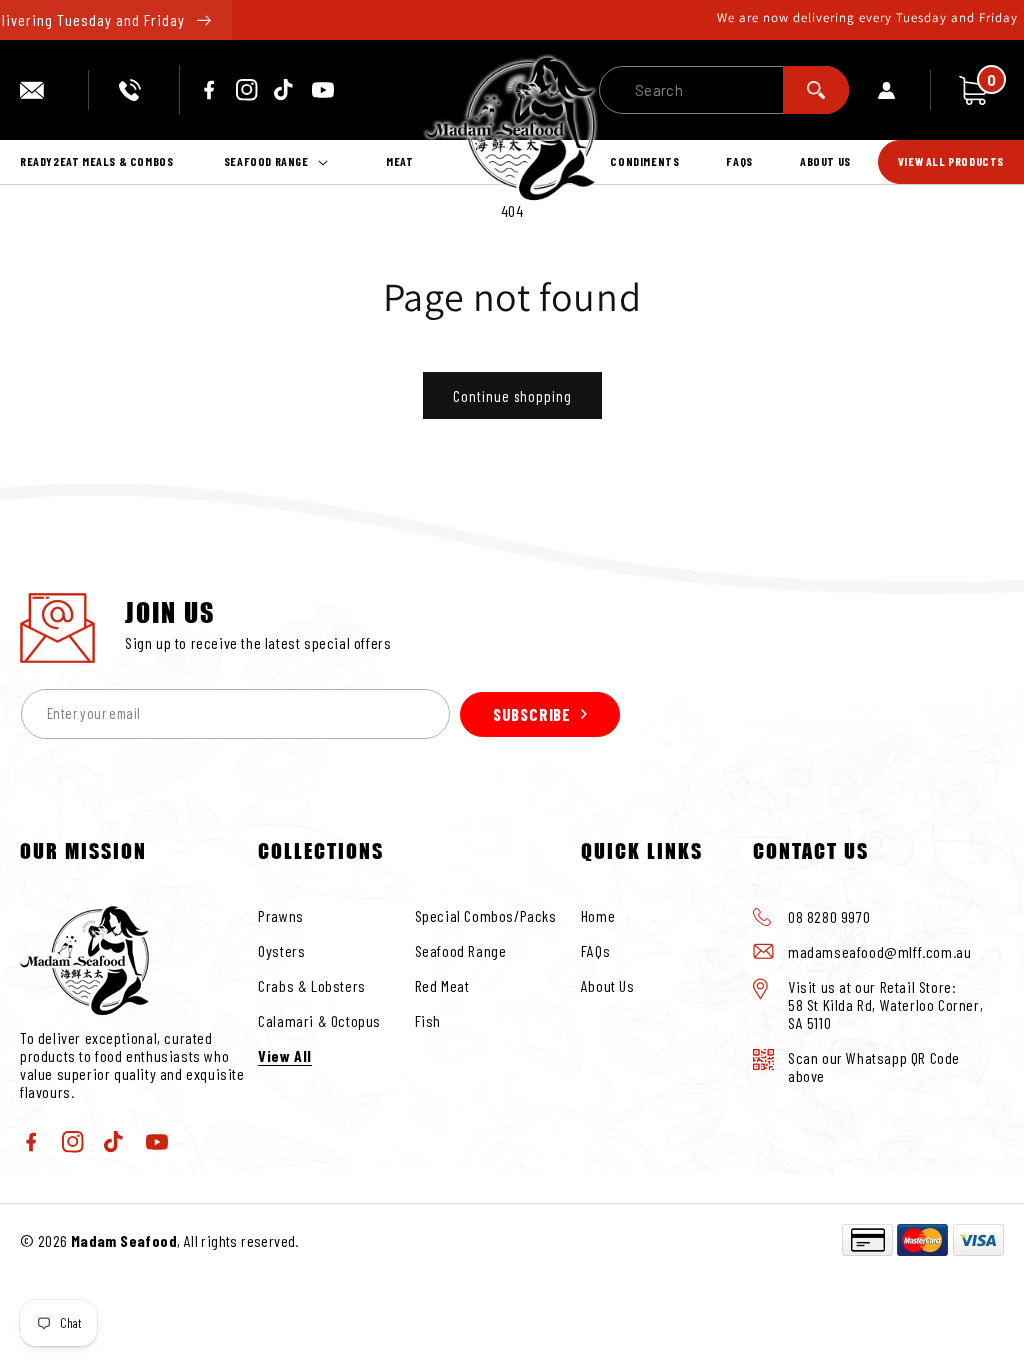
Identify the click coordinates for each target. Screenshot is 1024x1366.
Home (598, 915)
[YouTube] (323, 90)
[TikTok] (285, 90)
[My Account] (904, 90)
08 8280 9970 (133, 90)
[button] (280, 162)
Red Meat (442, 985)
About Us (608, 985)
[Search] (816, 90)
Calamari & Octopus (319, 1020)
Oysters (281, 950)
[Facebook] (209, 90)
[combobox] (724, 90)
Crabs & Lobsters (312, 985)
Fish (428, 1020)
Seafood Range (461, 950)
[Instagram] (247, 90)
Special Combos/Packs (486, 915)
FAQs (595, 950)
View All (285, 1055)
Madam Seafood (124, 1240)
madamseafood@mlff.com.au (39, 90)
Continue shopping (512, 396)
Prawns (281, 915)
